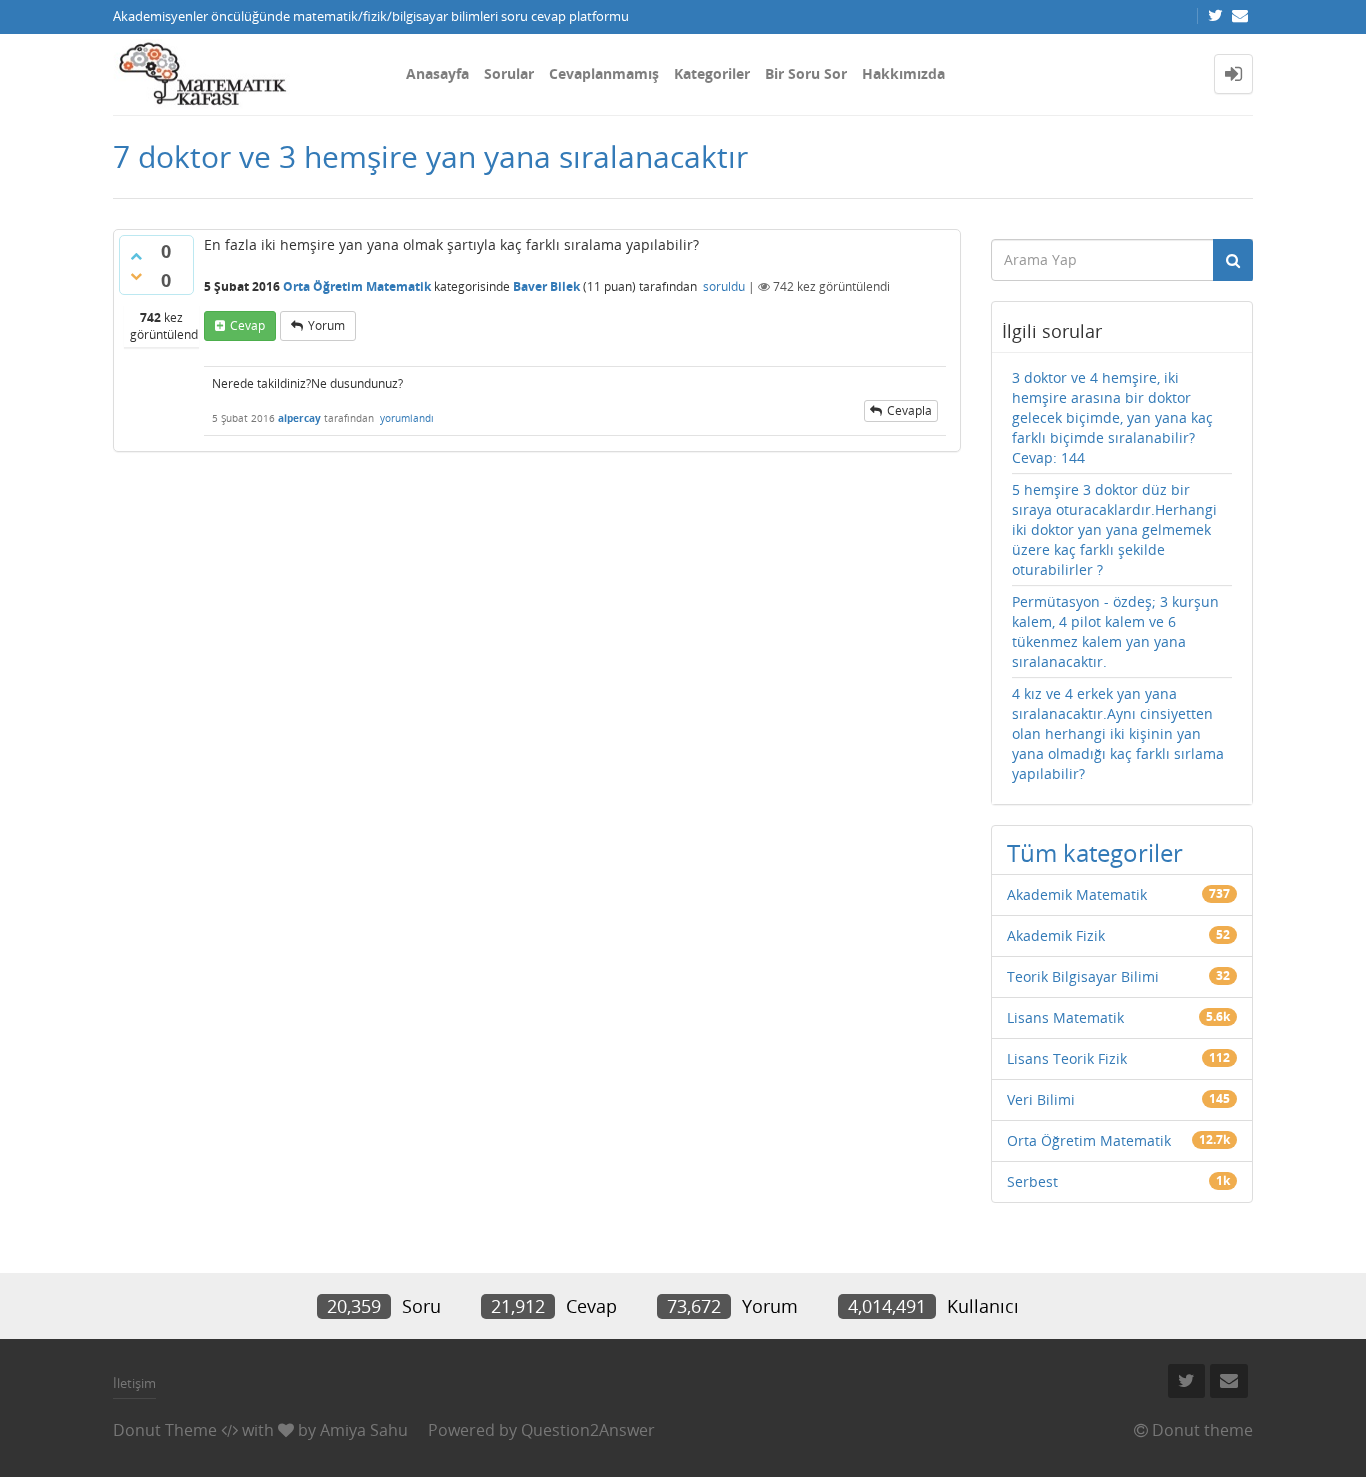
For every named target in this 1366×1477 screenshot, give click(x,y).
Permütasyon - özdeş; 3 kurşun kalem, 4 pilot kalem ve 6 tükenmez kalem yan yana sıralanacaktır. (1115, 631)
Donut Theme (165, 1430)
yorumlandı (407, 418)
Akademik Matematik (1077, 894)
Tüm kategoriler (1095, 852)
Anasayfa (437, 73)
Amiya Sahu (364, 1430)
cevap (247, 325)
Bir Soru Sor (806, 73)
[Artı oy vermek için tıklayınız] (136, 256)
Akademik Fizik (1056, 935)
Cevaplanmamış (604, 73)
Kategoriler (712, 73)
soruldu (724, 286)
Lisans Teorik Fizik (1067, 1058)
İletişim (134, 1383)
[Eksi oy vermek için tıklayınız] (136, 276)
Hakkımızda (903, 73)
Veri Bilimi (1041, 1099)
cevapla (909, 410)
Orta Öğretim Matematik (357, 286)
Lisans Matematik (1065, 1017)
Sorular (509, 73)
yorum (326, 325)
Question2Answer (588, 1430)
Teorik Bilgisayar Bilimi (1083, 976)
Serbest (1032, 1181)
